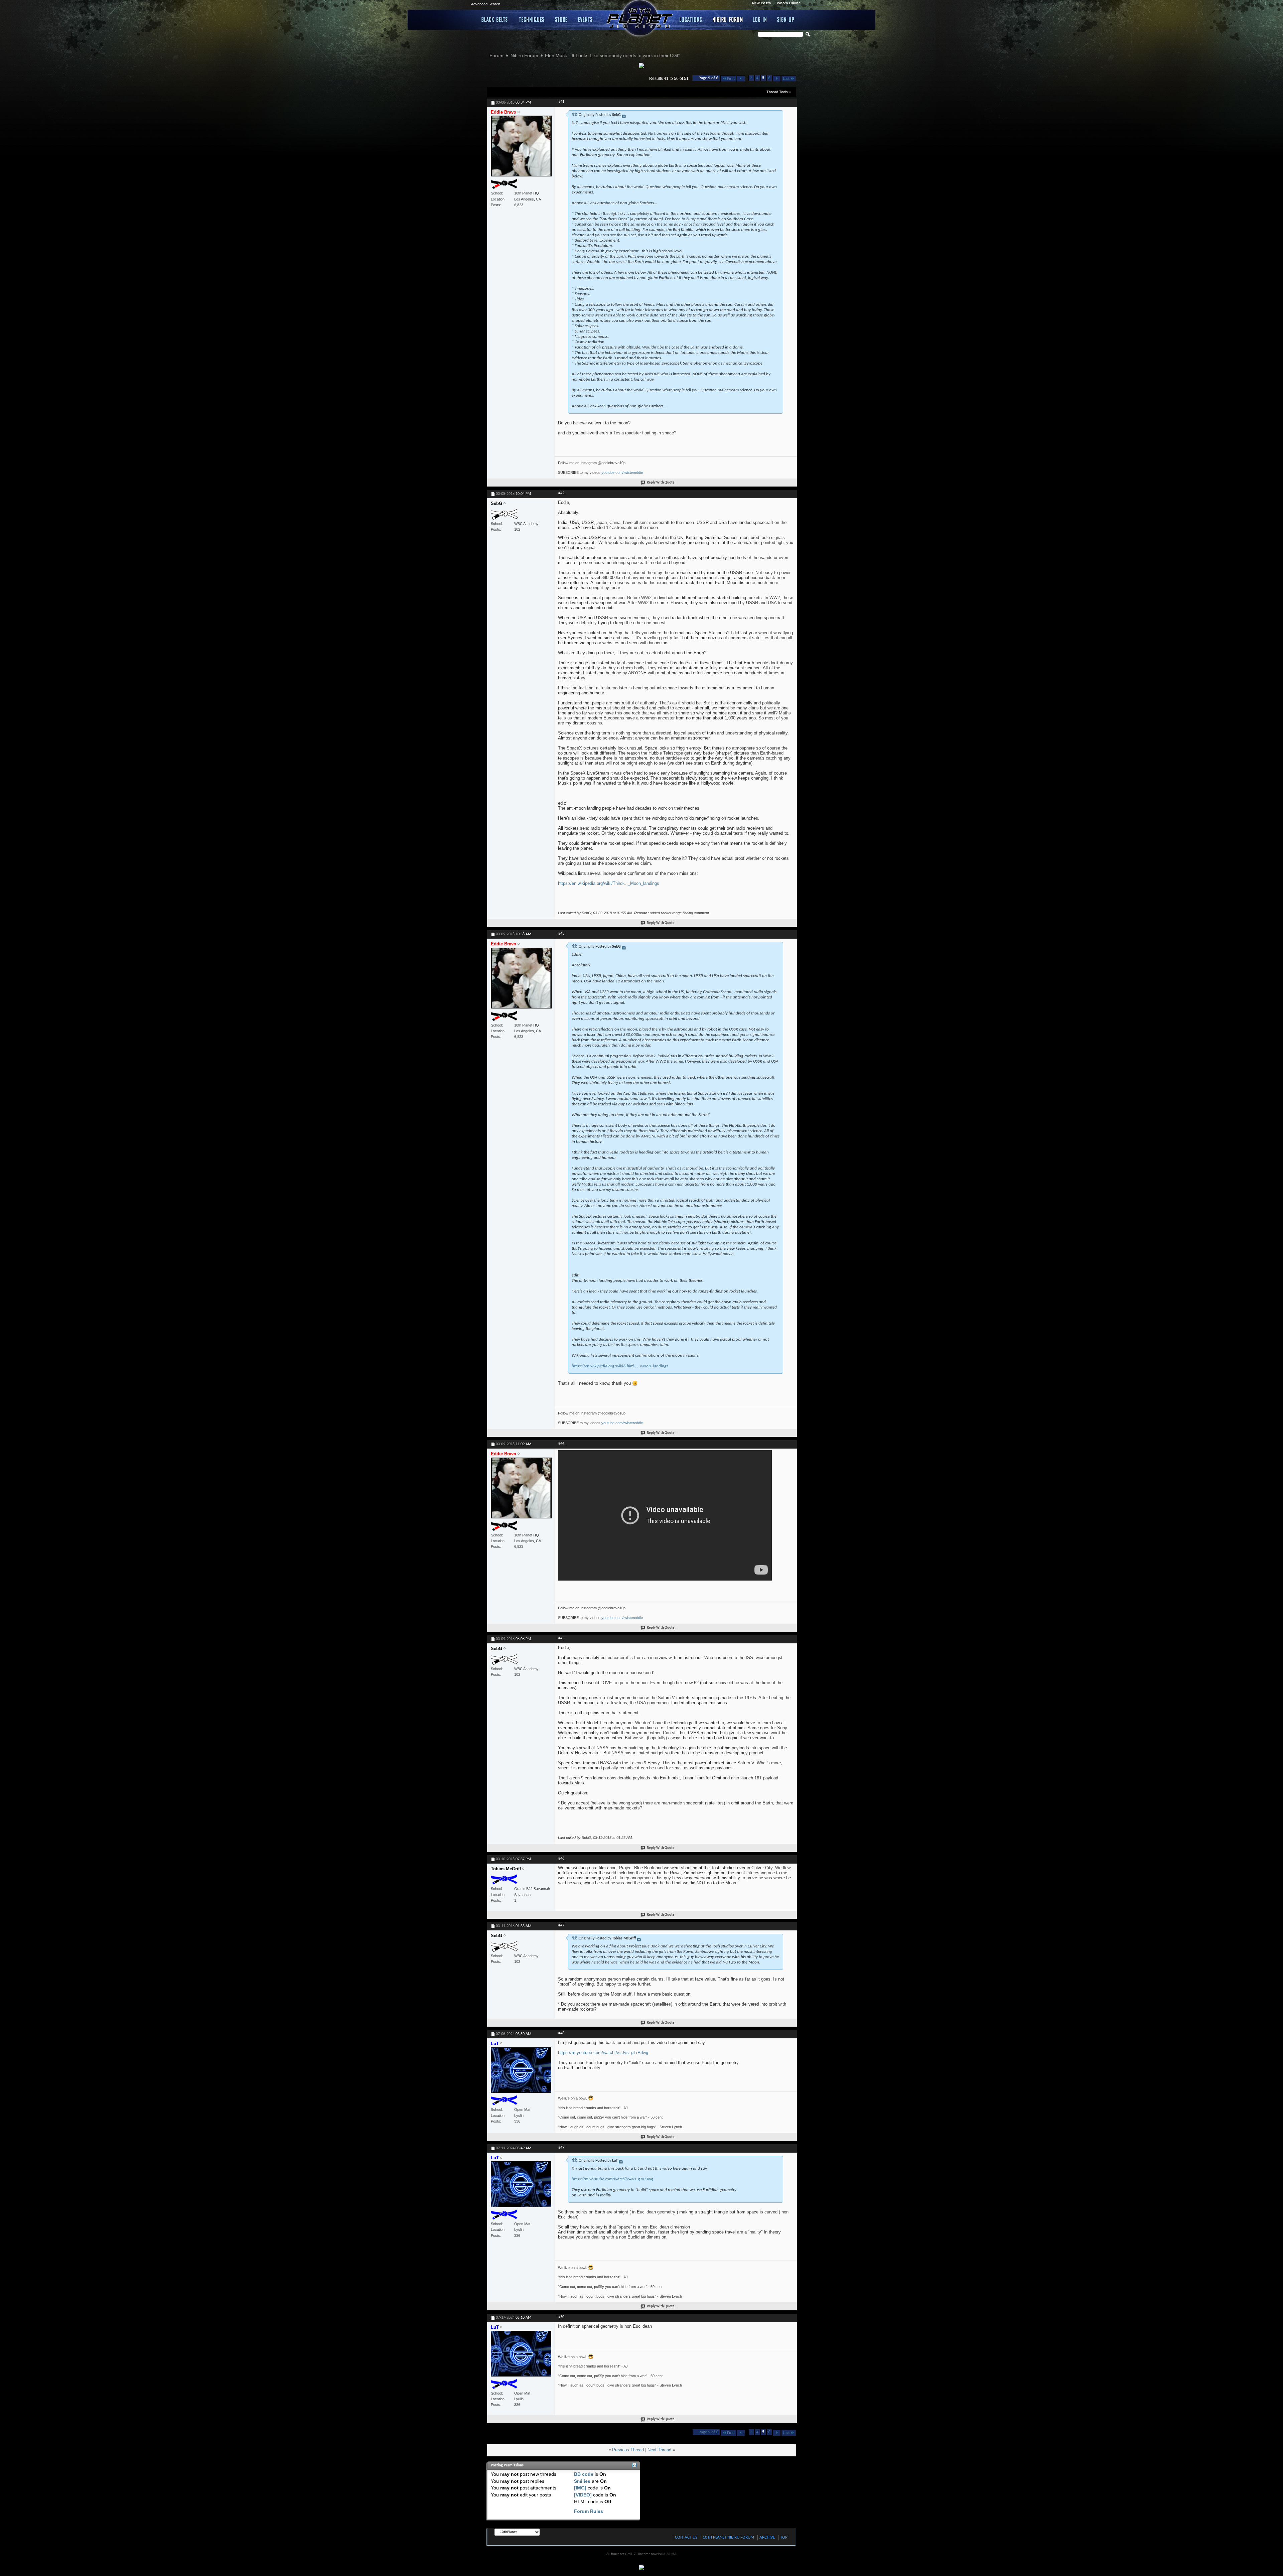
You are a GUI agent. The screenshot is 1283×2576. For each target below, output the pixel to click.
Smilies (582, 2481)
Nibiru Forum (728, 19)
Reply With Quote (661, 483)
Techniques (532, 19)
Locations (691, 19)
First (731, 79)
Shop (561, 19)
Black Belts (495, 19)
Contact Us (686, 2537)
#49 (561, 2148)
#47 (561, 1925)
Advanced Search (486, 4)
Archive (767, 2537)
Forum (496, 55)
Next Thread (659, 2450)
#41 (561, 102)
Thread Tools (777, 92)
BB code (584, 2474)
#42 (561, 493)
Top (784, 2537)
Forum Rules (589, 2511)
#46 (561, 1859)
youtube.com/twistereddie (622, 472)
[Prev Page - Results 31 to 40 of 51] (741, 79)
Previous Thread (628, 2450)
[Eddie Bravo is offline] (521, 149)
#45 (561, 1638)
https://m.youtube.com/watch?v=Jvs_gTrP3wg (603, 2053)
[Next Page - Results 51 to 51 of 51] (777, 79)
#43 (561, 934)
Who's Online (789, 3)
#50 (561, 2317)
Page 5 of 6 (708, 78)
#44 (561, 1444)
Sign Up (786, 19)
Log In (760, 19)
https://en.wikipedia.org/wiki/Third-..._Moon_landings (609, 883)
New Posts (761, 3)
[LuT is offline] (521, 2073)
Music (586, 19)
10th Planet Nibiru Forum (728, 2537)
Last (786, 79)
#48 (561, 2033)
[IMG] (580, 2488)
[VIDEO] (583, 2495)
